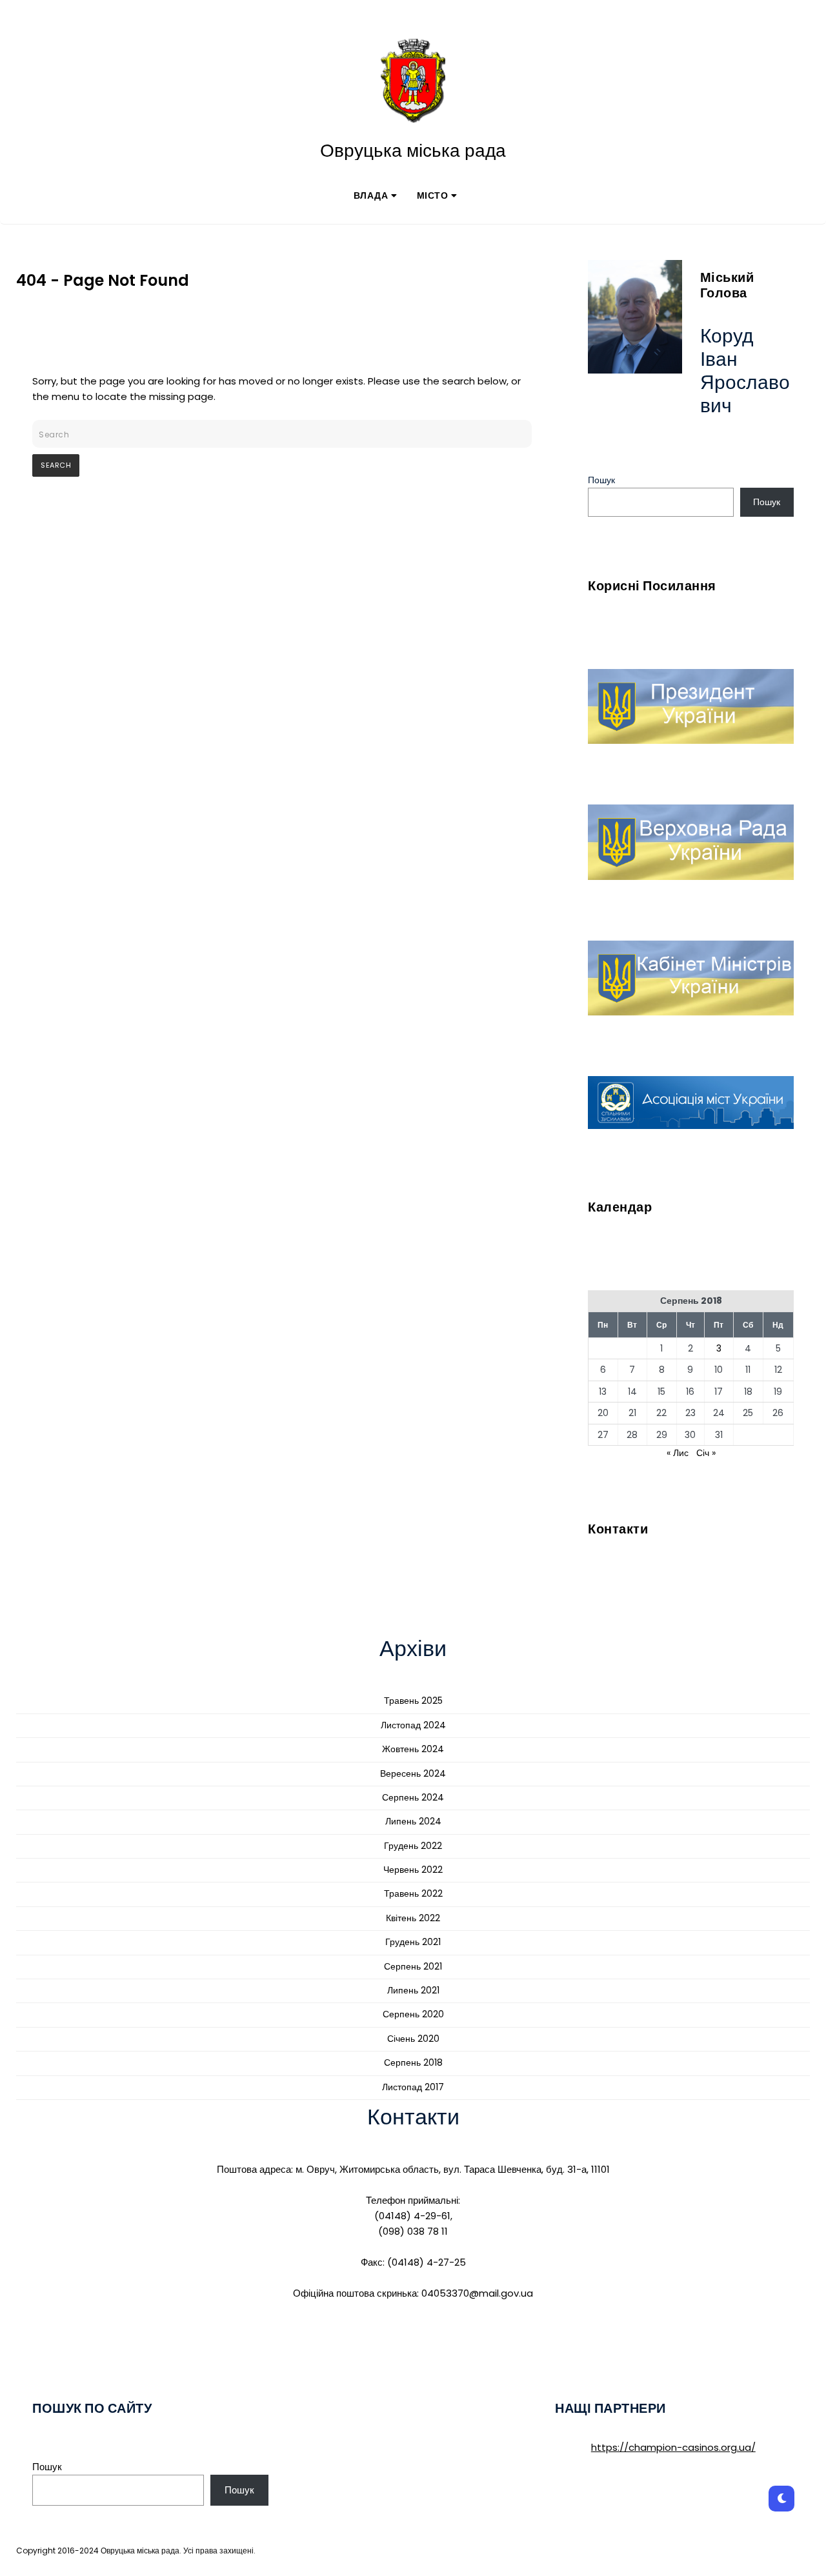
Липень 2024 (413, 1821)
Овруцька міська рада (413, 151)
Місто (433, 195)
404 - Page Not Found (103, 280)
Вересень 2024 (413, 1773)
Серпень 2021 (413, 1966)
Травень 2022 (413, 1893)
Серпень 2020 (413, 2014)
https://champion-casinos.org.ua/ (673, 2447)
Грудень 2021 (413, 1942)
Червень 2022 (413, 1870)
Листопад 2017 (413, 2087)
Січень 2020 (413, 2039)
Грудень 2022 (413, 1846)
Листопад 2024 (413, 1725)
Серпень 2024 (413, 1797)
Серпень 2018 (413, 2062)
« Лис (678, 1453)
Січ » (706, 1453)
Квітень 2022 (413, 1918)
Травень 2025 (413, 1701)
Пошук (601, 480)
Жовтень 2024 (413, 1749)
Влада (371, 195)
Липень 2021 (413, 1990)
